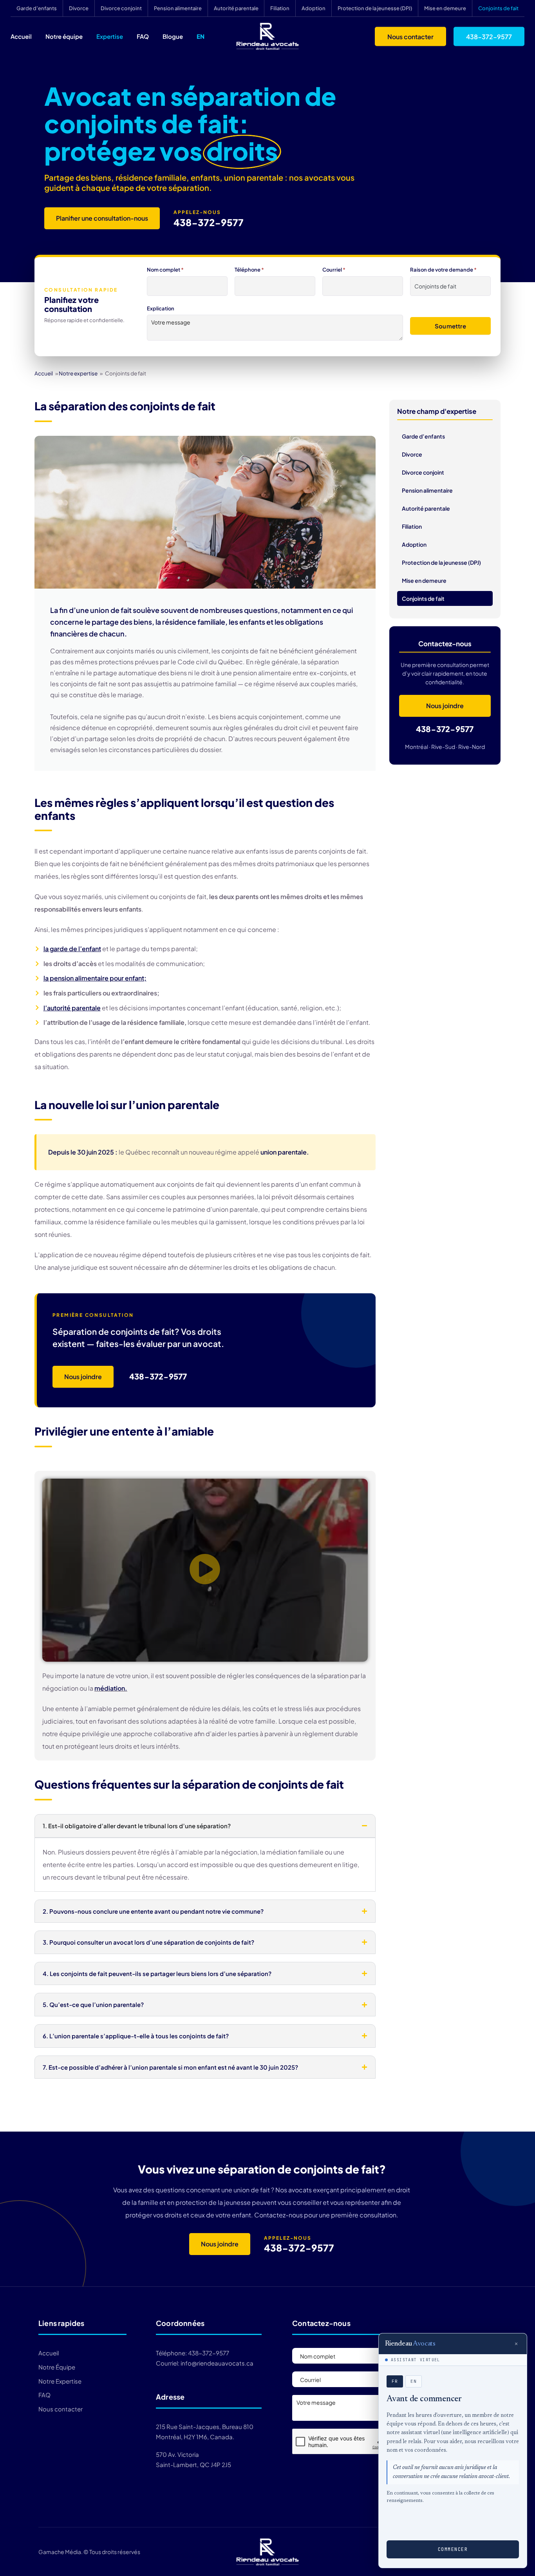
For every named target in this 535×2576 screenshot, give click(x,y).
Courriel (334, 270)
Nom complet (165, 270)
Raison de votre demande (443, 270)
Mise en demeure (445, 8)
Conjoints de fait (498, 8)
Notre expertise (78, 373)
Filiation (280, 8)
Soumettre (450, 326)
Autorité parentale (236, 8)
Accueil (21, 36)
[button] (205, 1570)
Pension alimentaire (178, 8)
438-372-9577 (489, 36)
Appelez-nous (197, 212)
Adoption (314, 8)
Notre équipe (64, 36)
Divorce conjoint (121, 8)
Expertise (110, 36)
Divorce (79, 8)
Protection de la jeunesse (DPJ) (375, 8)
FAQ (143, 36)
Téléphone (249, 270)
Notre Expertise (60, 2381)
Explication (161, 308)
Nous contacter (410, 36)
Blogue (173, 36)
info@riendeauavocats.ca (217, 2363)
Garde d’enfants (37, 8)
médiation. (111, 1688)
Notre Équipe (57, 2367)
